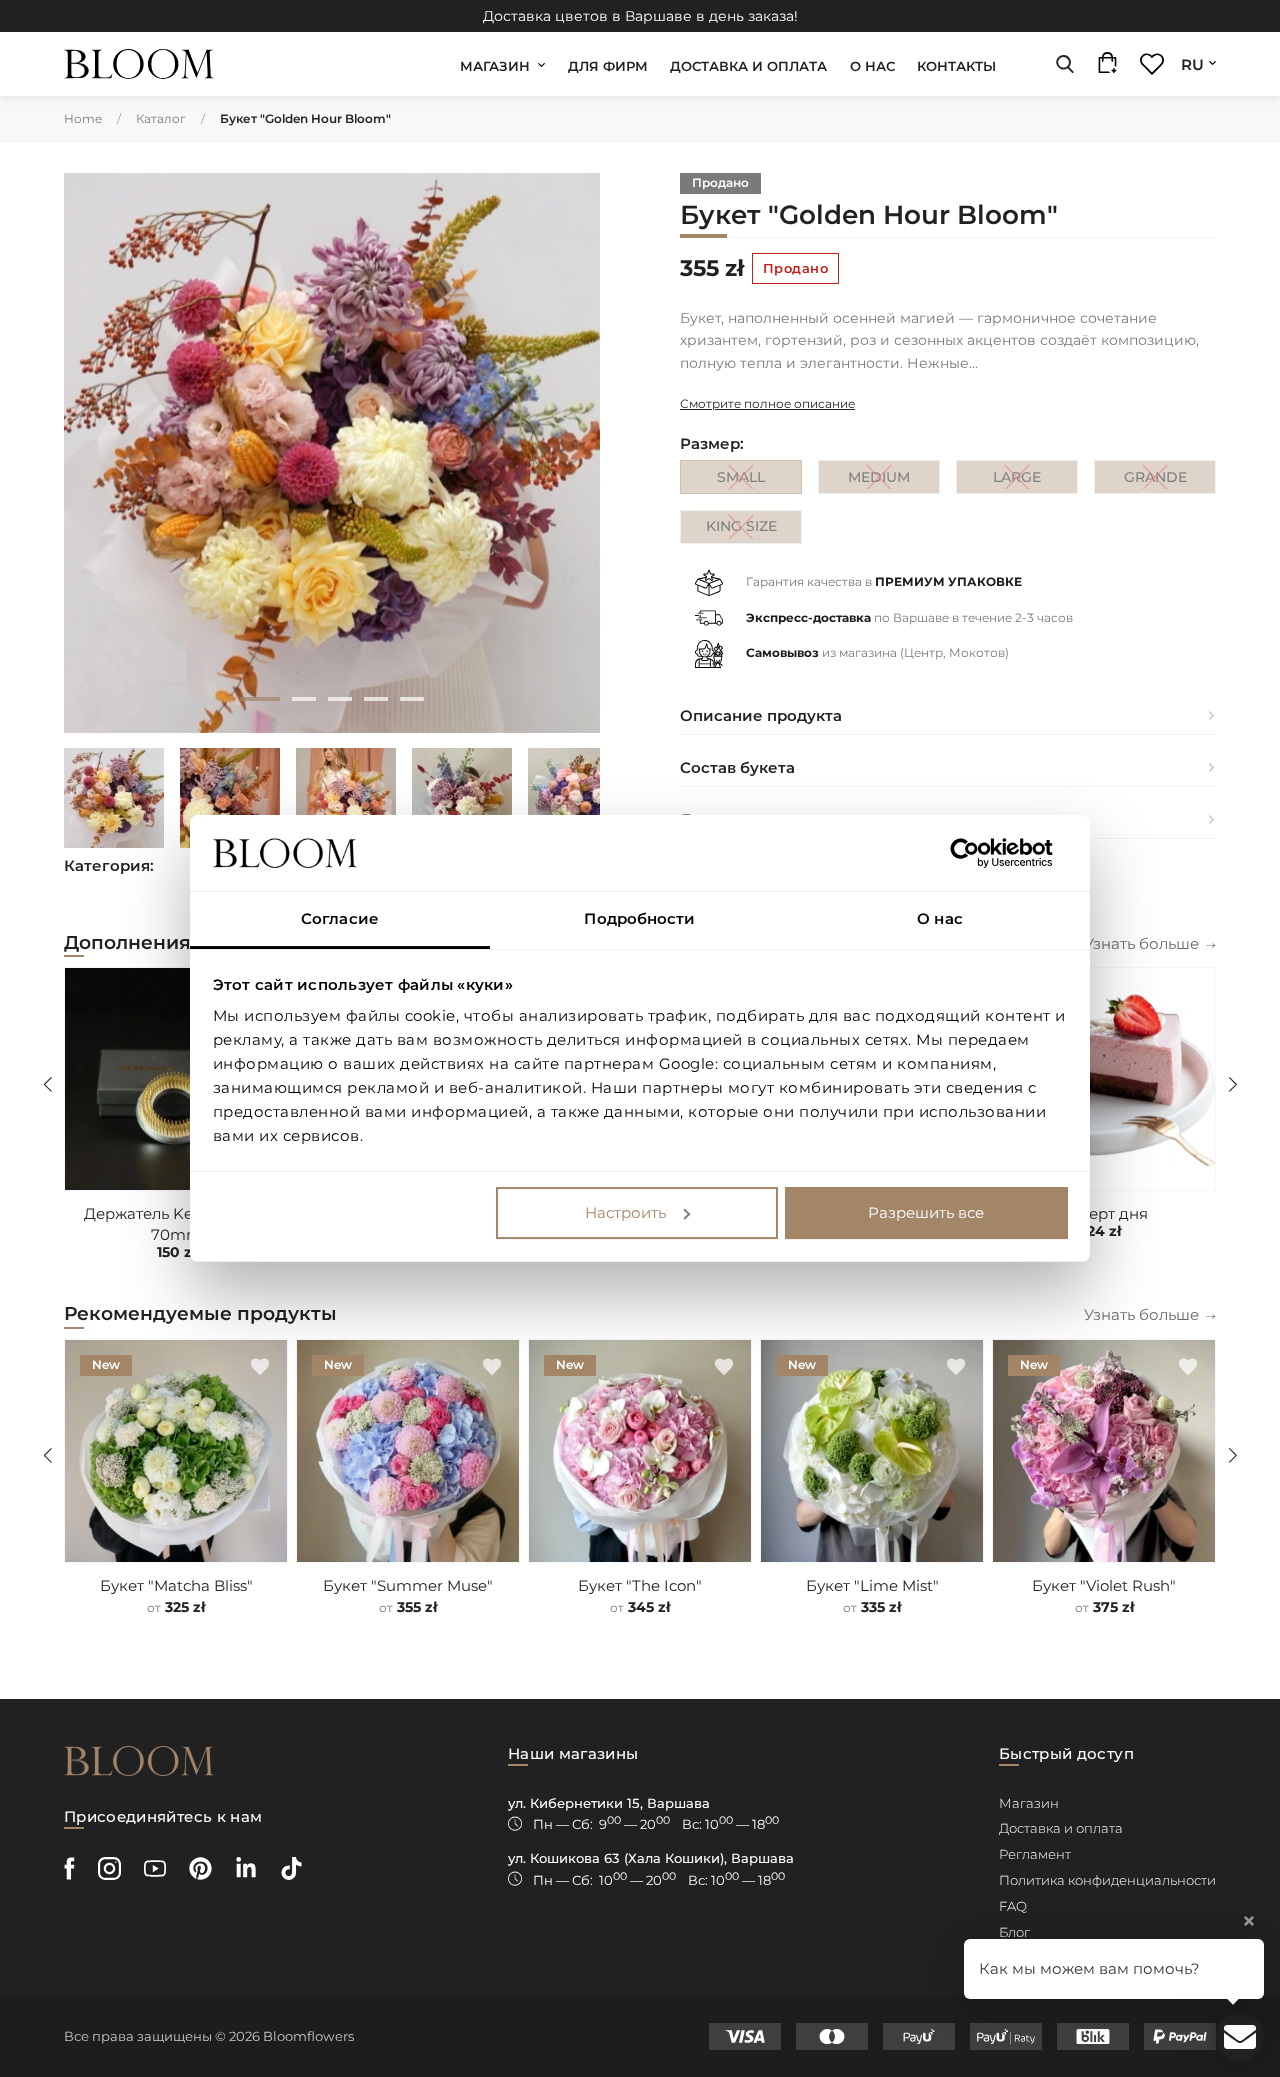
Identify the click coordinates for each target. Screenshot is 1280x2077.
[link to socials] (69, 1868)
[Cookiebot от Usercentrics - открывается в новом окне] (980, 853)
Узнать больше (1141, 943)
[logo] (139, 64)
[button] (1188, 995)
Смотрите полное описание (767, 403)
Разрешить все (926, 1212)
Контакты (956, 66)
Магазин (495, 66)
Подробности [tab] (639, 918)
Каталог (161, 118)
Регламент (1035, 1854)
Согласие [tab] (340, 918)
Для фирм (608, 66)
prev (96, 453)
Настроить (625, 1212)
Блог (1014, 1932)
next (568, 453)
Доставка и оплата (748, 66)
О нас (872, 66)
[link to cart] (1107, 67)
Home (83, 118)
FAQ (1013, 1906)
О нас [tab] (940, 918)
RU (1192, 64)
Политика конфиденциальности (1107, 1880)
